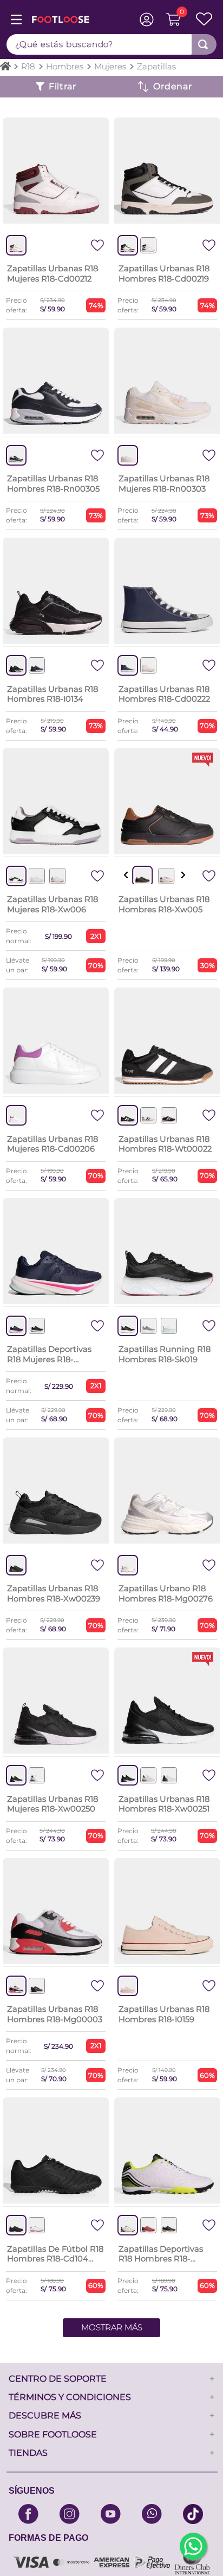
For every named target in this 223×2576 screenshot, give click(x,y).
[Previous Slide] (126, 875)
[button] (148, 245)
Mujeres (110, 66)
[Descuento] (167, 87)
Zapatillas (156, 66)
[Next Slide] (183, 875)
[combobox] (111, 44)
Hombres (65, 66)
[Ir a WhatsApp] (193, 2546)
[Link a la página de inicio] (5, 67)
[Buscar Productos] (203, 44)
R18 (28, 66)
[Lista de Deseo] (201, 19)
